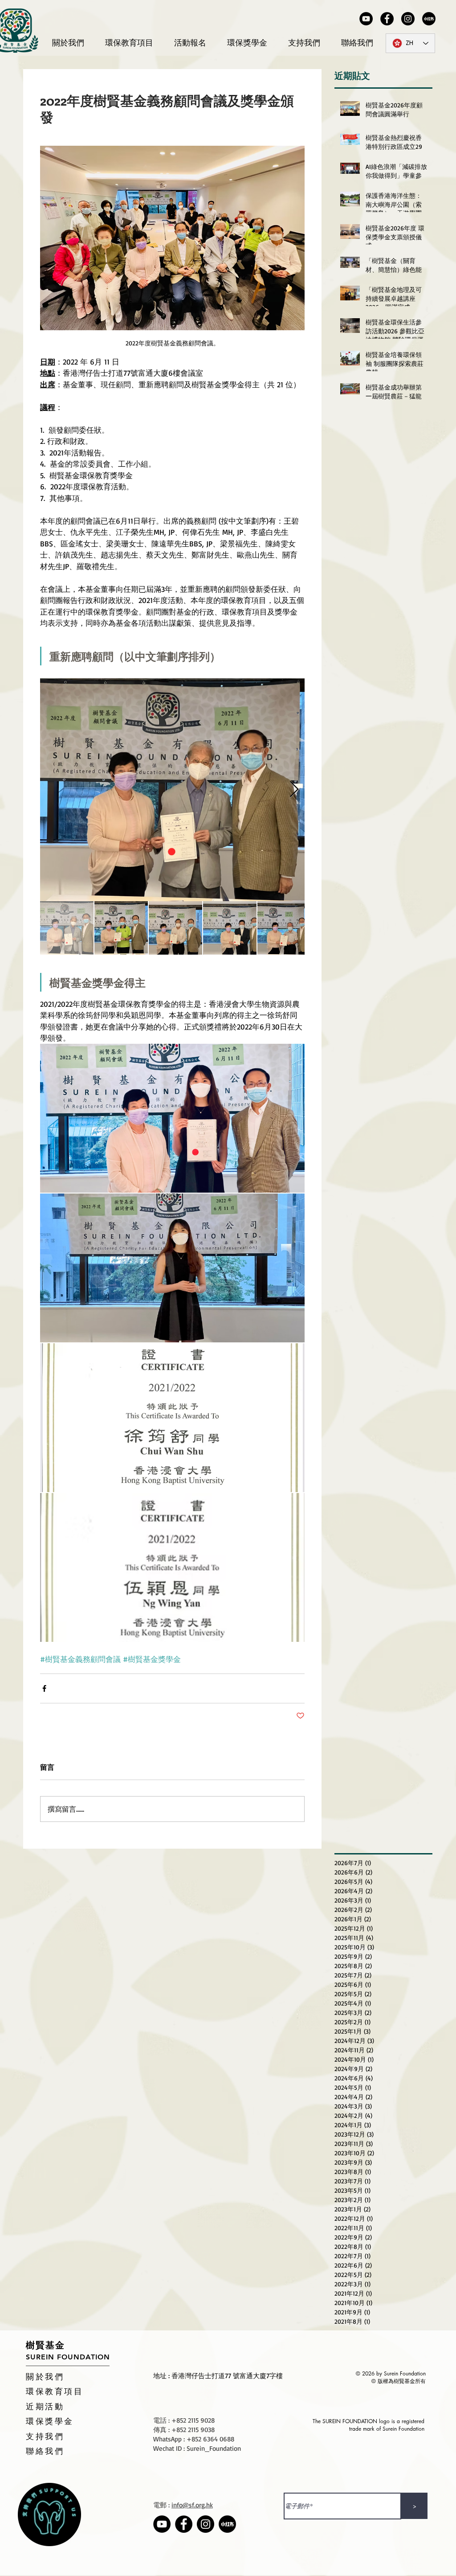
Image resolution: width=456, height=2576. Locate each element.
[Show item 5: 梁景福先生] (284, 928)
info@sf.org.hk (192, 2505)
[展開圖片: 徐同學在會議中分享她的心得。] (172, 1268)
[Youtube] (366, 19)
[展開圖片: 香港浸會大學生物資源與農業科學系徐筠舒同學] (172, 1118)
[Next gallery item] (294, 790)
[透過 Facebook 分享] (44, 1688)
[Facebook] (387, 19)
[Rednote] (429, 19)
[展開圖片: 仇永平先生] (172, 790)
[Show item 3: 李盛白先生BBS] (175, 928)
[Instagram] (408, 19)
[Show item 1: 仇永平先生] (67, 928)
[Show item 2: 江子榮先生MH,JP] (121, 928)
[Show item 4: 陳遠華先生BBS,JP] (230, 928)
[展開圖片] (172, 1418)
